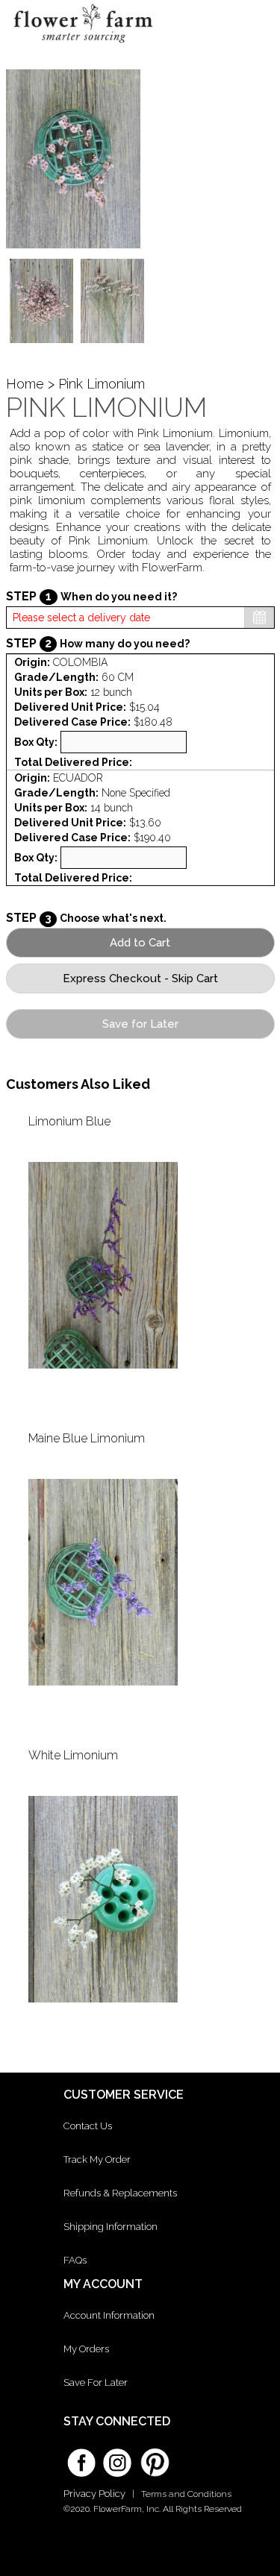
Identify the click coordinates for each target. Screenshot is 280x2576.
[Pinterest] (153, 2455)
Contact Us (88, 2126)
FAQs (75, 2260)
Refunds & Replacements (120, 2193)
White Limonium (73, 1755)
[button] (256, 26)
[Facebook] (81, 2457)
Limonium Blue (69, 1121)
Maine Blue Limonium (87, 1438)
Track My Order (97, 2159)
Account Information (109, 2315)
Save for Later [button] (140, 1024)
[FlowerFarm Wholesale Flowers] (83, 46)
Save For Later (96, 2382)
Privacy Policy (94, 2494)
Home (25, 384)
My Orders (86, 2349)
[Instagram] (117, 2457)
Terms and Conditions (186, 2494)
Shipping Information (111, 2227)
